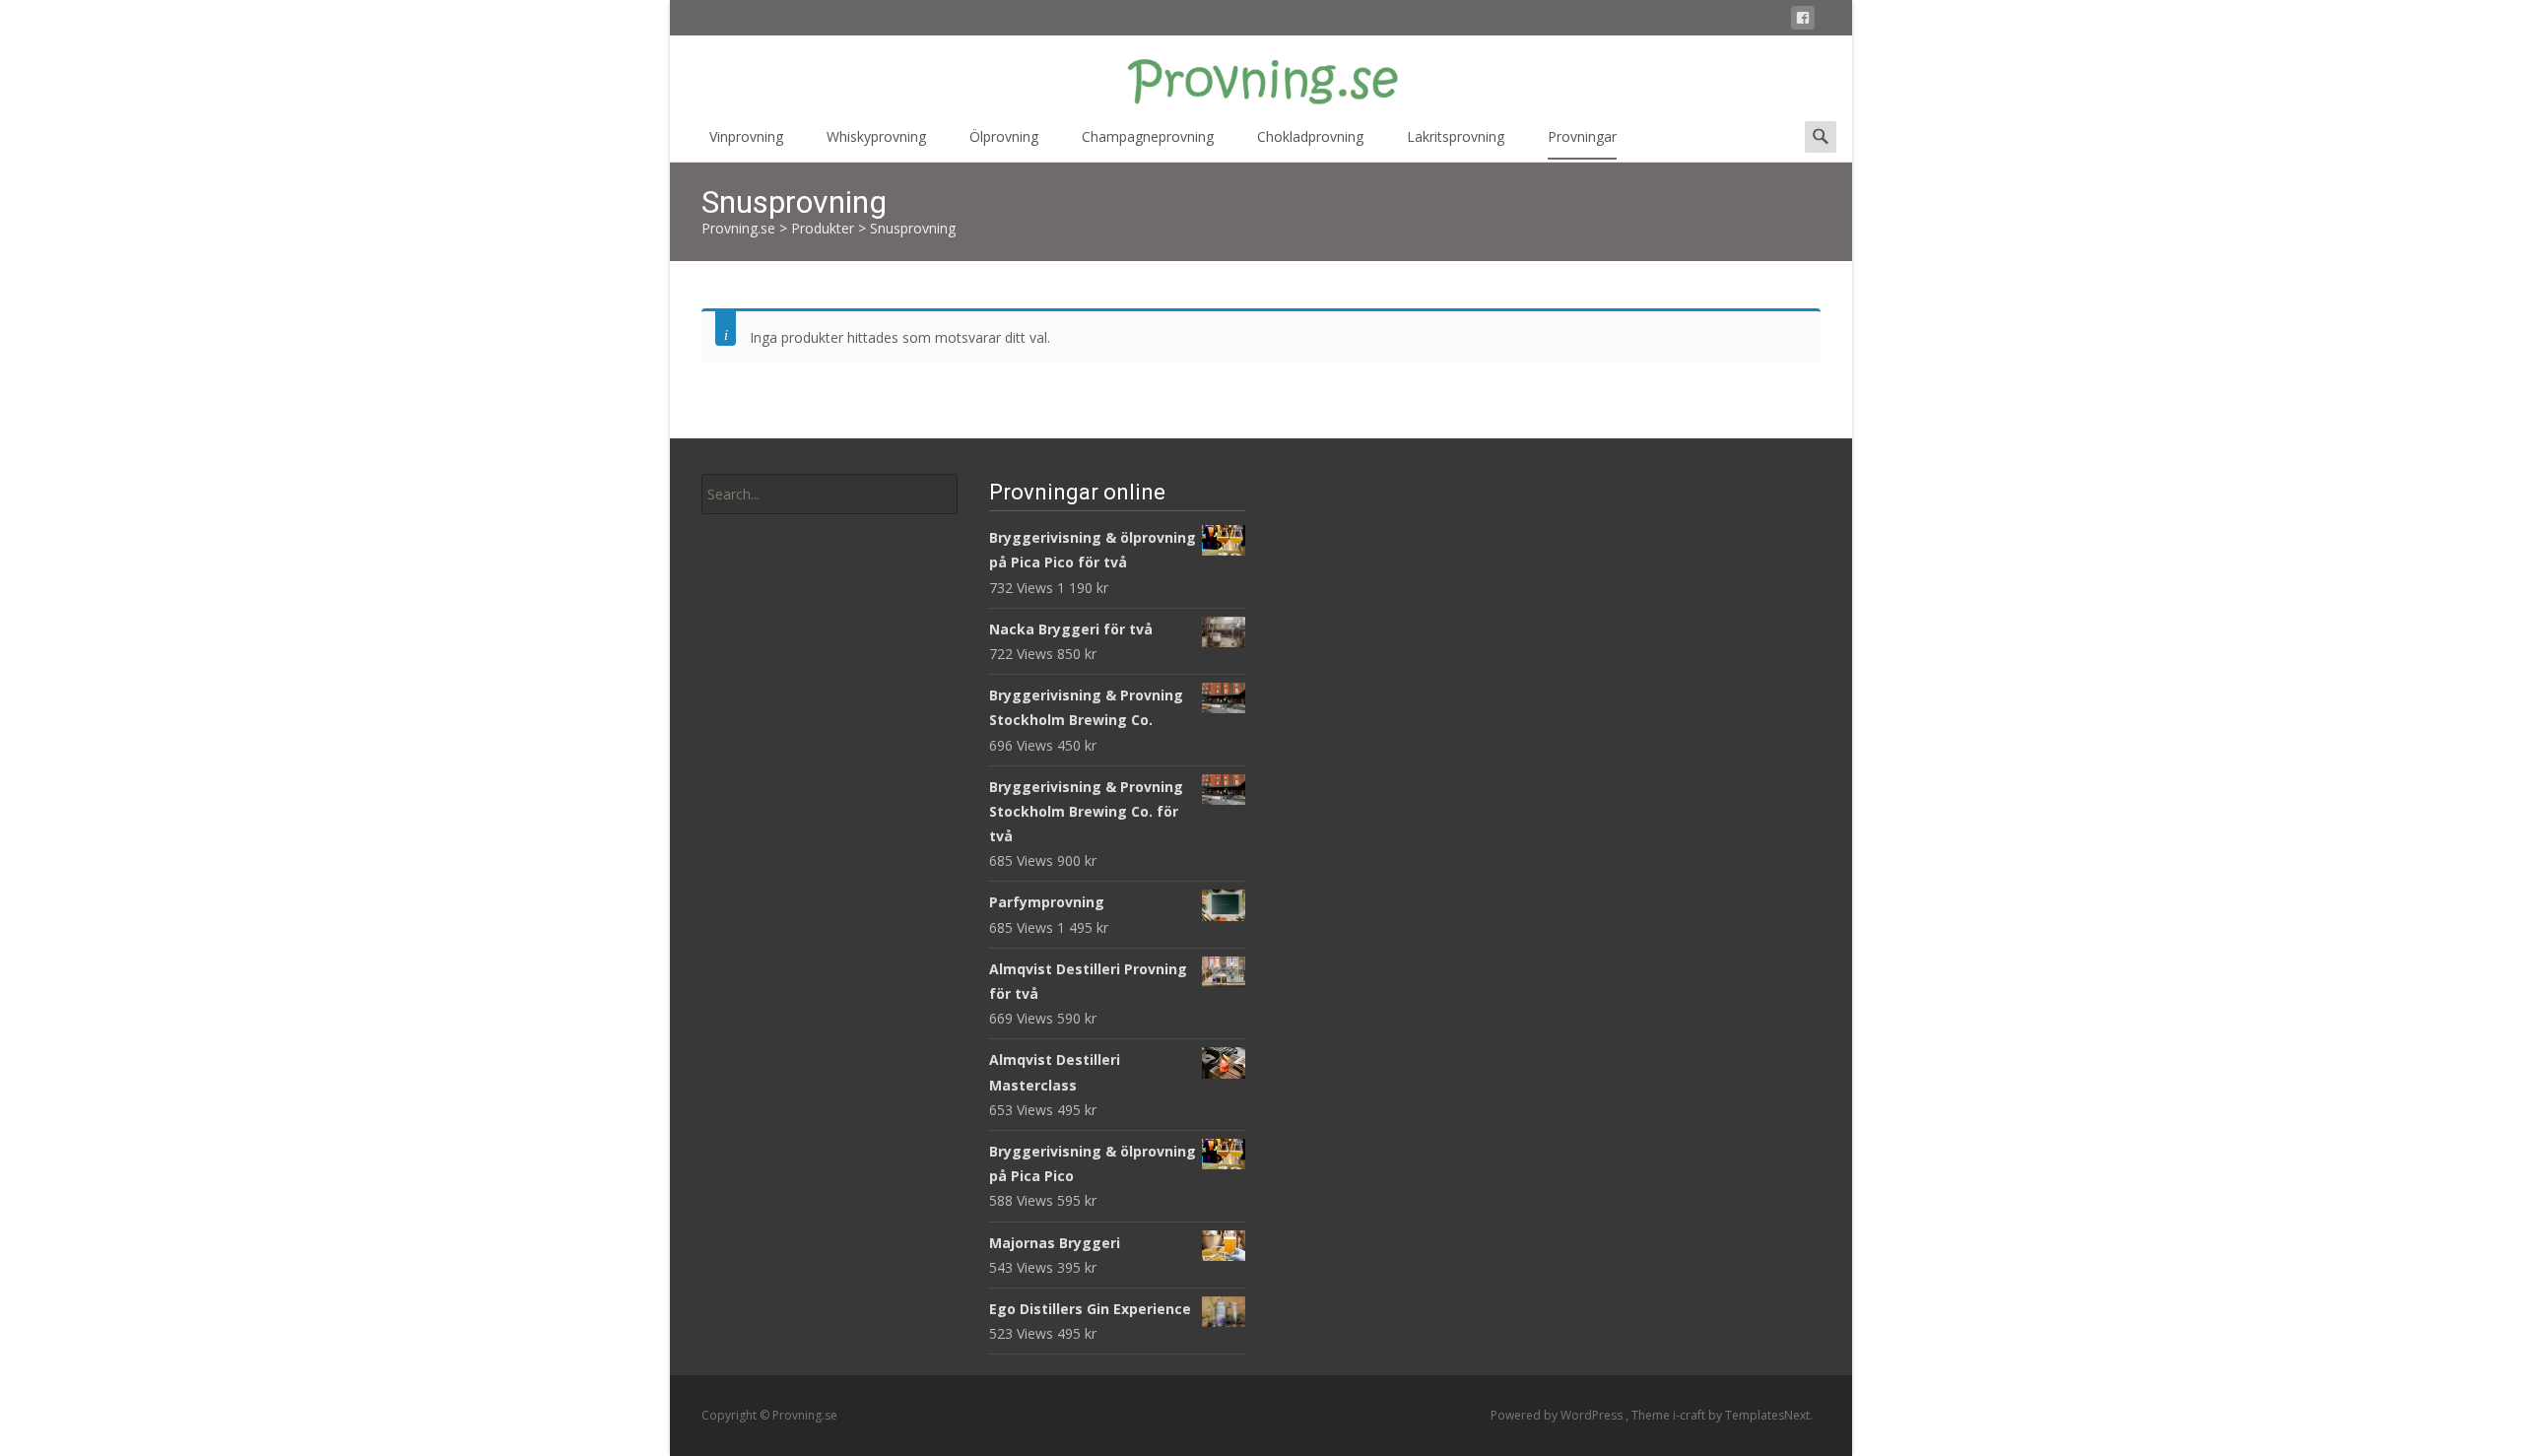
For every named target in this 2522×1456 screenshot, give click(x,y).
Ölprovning (1004, 136)
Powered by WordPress (1558, 1415)
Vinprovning (746, 136)
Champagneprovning (1148, 136)
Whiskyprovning (876, 136)
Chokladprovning (1310, 136)
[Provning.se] (1261, 75)
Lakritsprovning (1456, 136)
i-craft (1691, 1415)
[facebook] (1803, 21)
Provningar (1582, 136)
